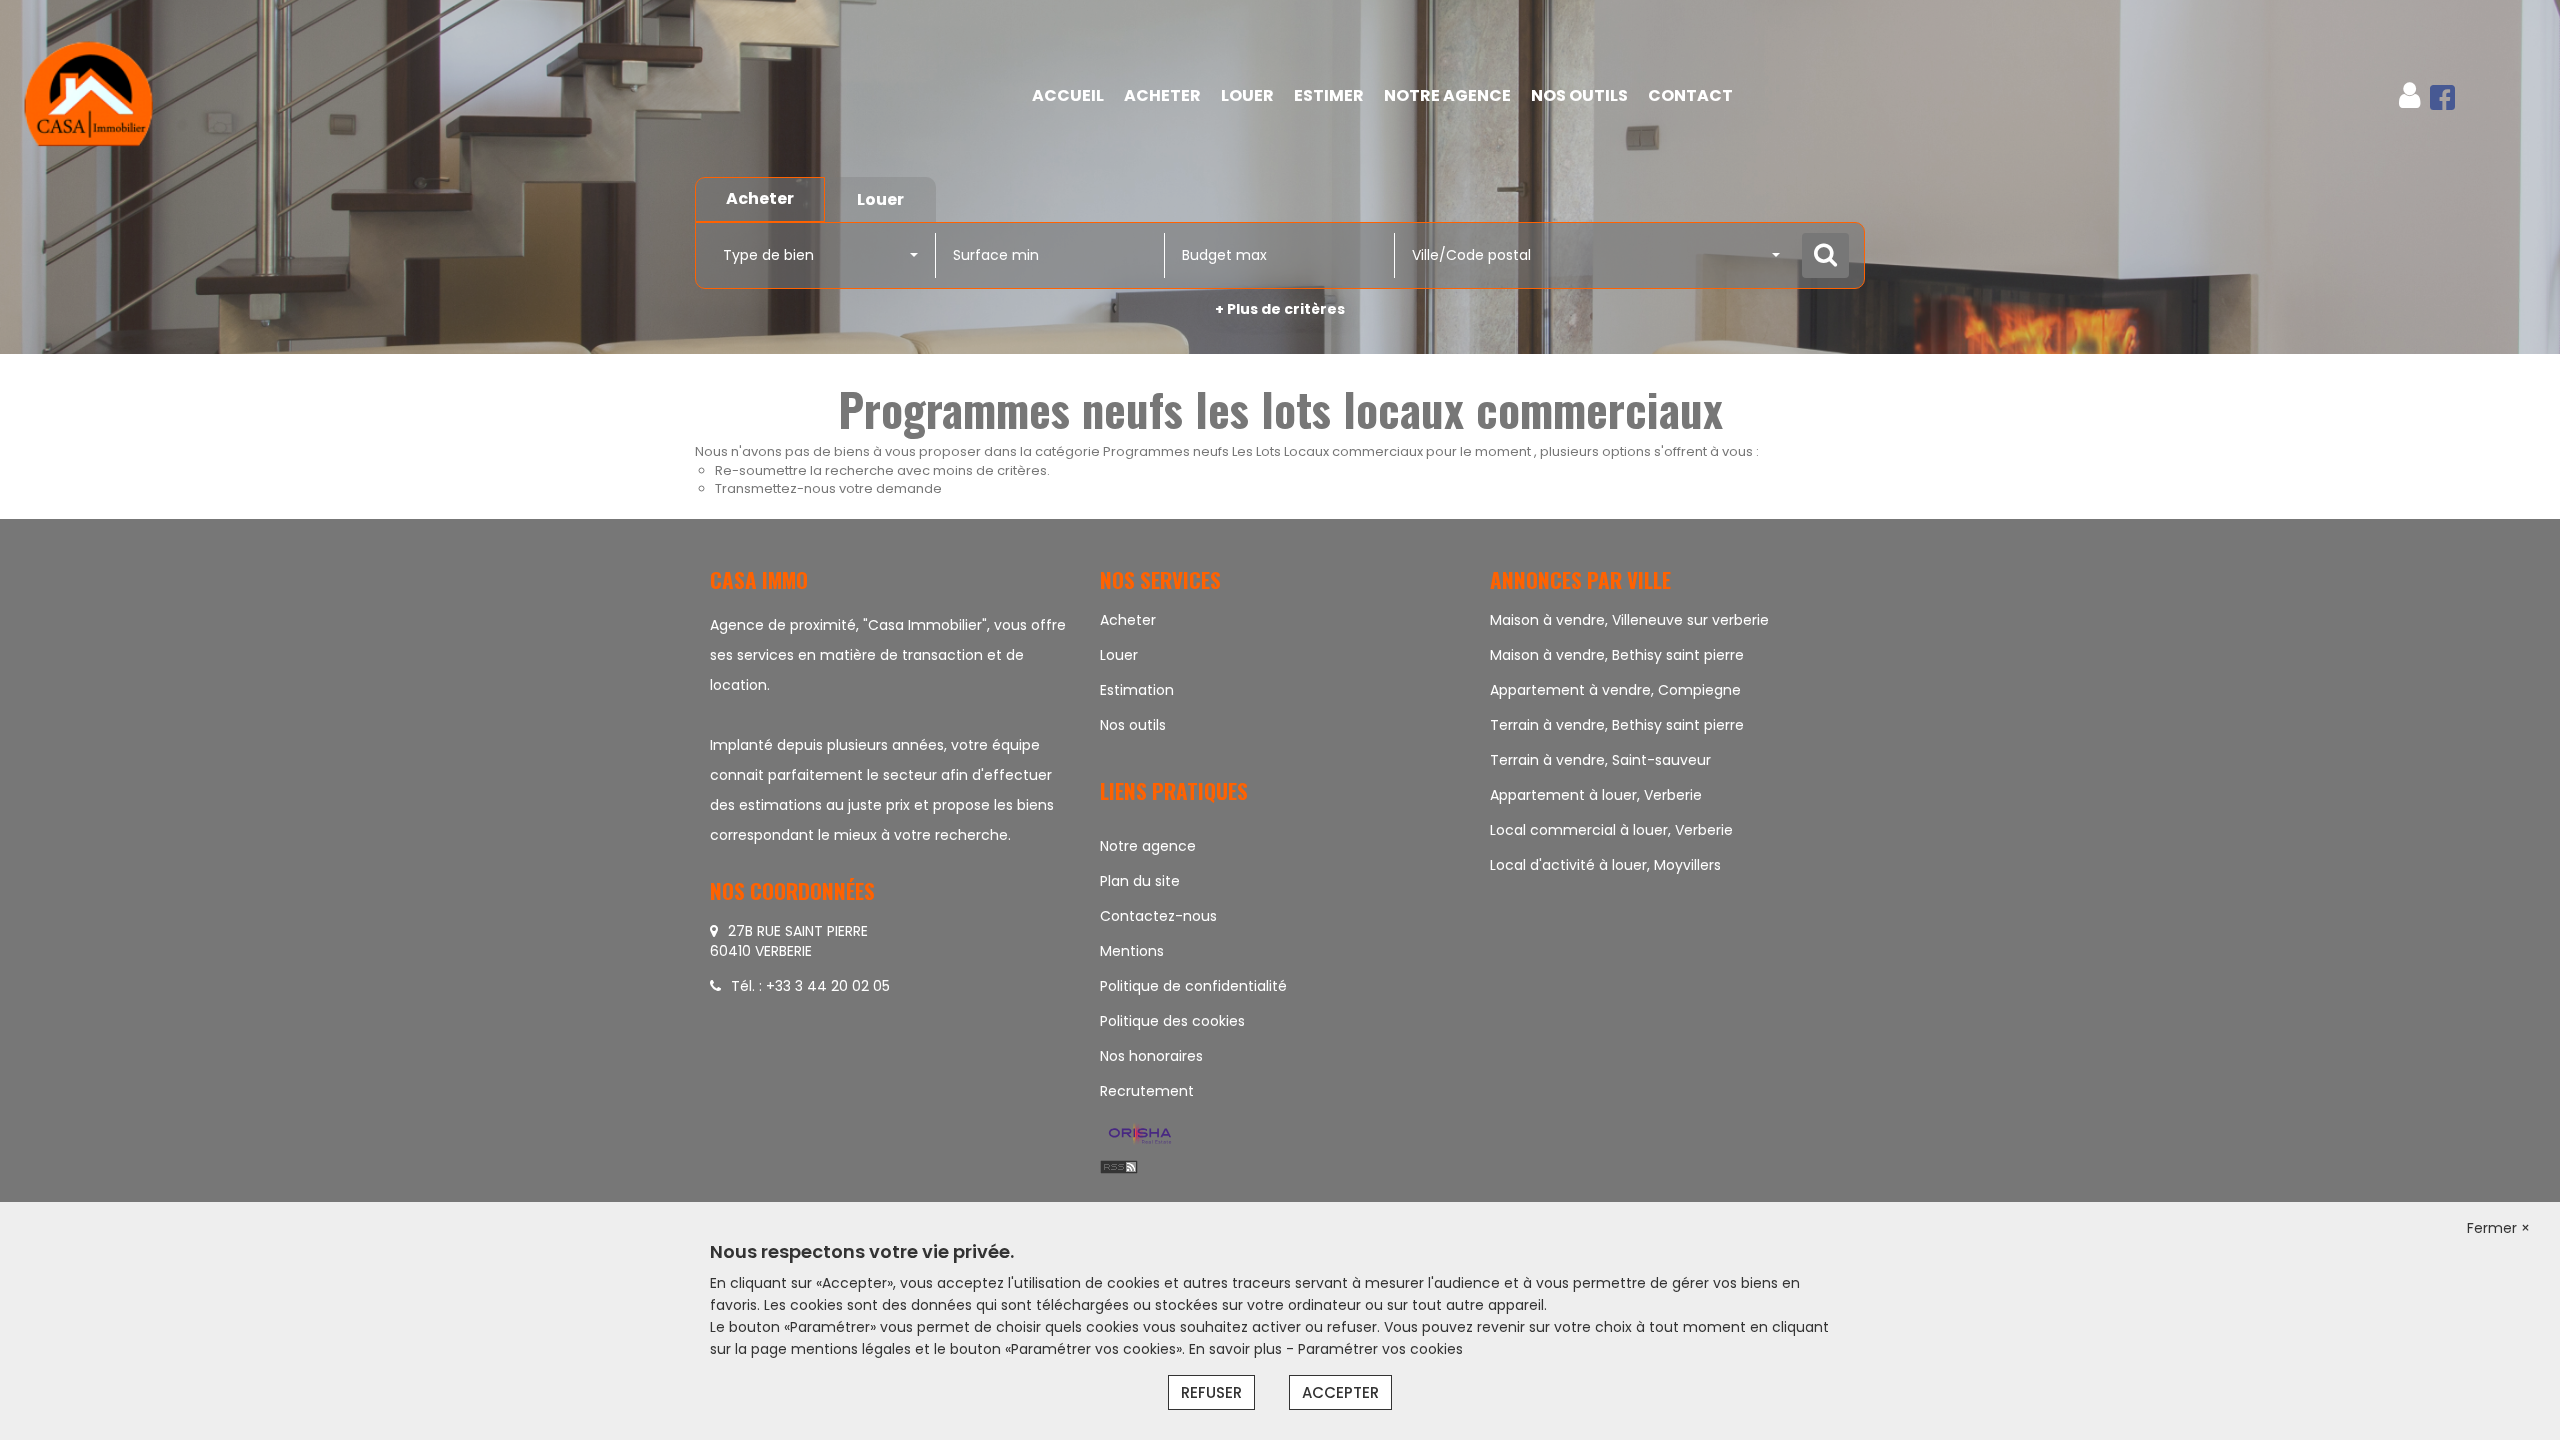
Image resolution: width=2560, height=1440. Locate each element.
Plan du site (1140, 881)
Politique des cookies (1172, 1021)
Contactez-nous (1158, 916)
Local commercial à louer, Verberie (1611, 830)
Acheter (1162, 95)
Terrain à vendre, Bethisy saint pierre (1617, 725)
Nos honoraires (1151, 1056)
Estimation (1137, 690)
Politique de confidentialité (1193, 986)
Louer (1247, 95)
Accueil (1068, 95)
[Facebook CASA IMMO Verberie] (2442, 95)
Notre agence (1148, 846)
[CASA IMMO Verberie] (230, 96)
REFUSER (1211, 1392)
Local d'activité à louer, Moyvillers (1605, 865)
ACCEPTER (1340, 1392)
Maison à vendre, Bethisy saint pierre (1617, 655)
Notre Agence (1447, 95)
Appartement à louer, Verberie (1596, 795)
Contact (1690, 95)
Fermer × (2498, 1228)
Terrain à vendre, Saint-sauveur (1600, 760)
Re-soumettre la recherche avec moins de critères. (882, 470)
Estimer (1329, 95)
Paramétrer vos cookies (1380, 1349)
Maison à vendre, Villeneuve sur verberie (1629, 620)
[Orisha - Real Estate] (1140, 1135)
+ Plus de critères (1280, 309)
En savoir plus (1237, 1349)
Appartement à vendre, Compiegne (1615, 690)
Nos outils (1579, 95)
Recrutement (1147, 1091)
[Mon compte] (2409, 95)
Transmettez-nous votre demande (828, 488)
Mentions (1132, 951)
